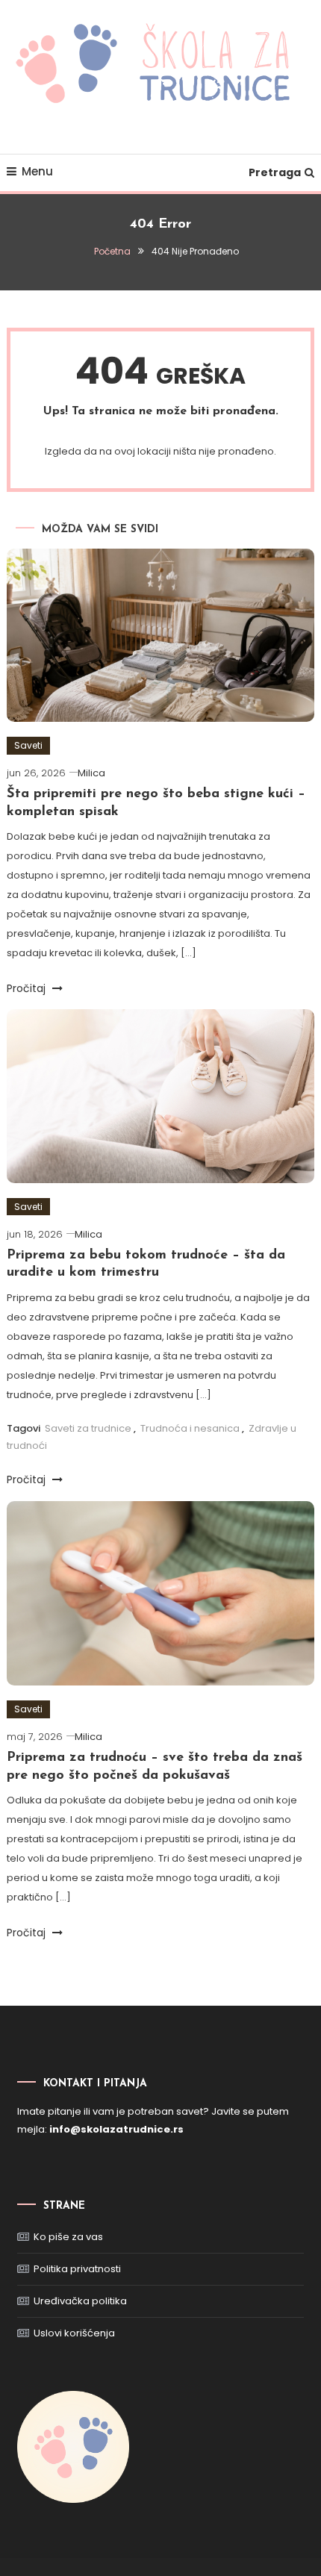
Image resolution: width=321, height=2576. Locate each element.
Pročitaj (28, 988)
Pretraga (275, 172)
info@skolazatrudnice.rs (116, 2129)
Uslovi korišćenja (74, 2333)
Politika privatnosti (77, 2269)
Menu (37, 171)
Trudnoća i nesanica (190, 1428)
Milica (91, 773)
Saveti (28, 745)
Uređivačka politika (80, 2301)
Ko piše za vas (68, 2237)
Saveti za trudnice (88, 1428)
